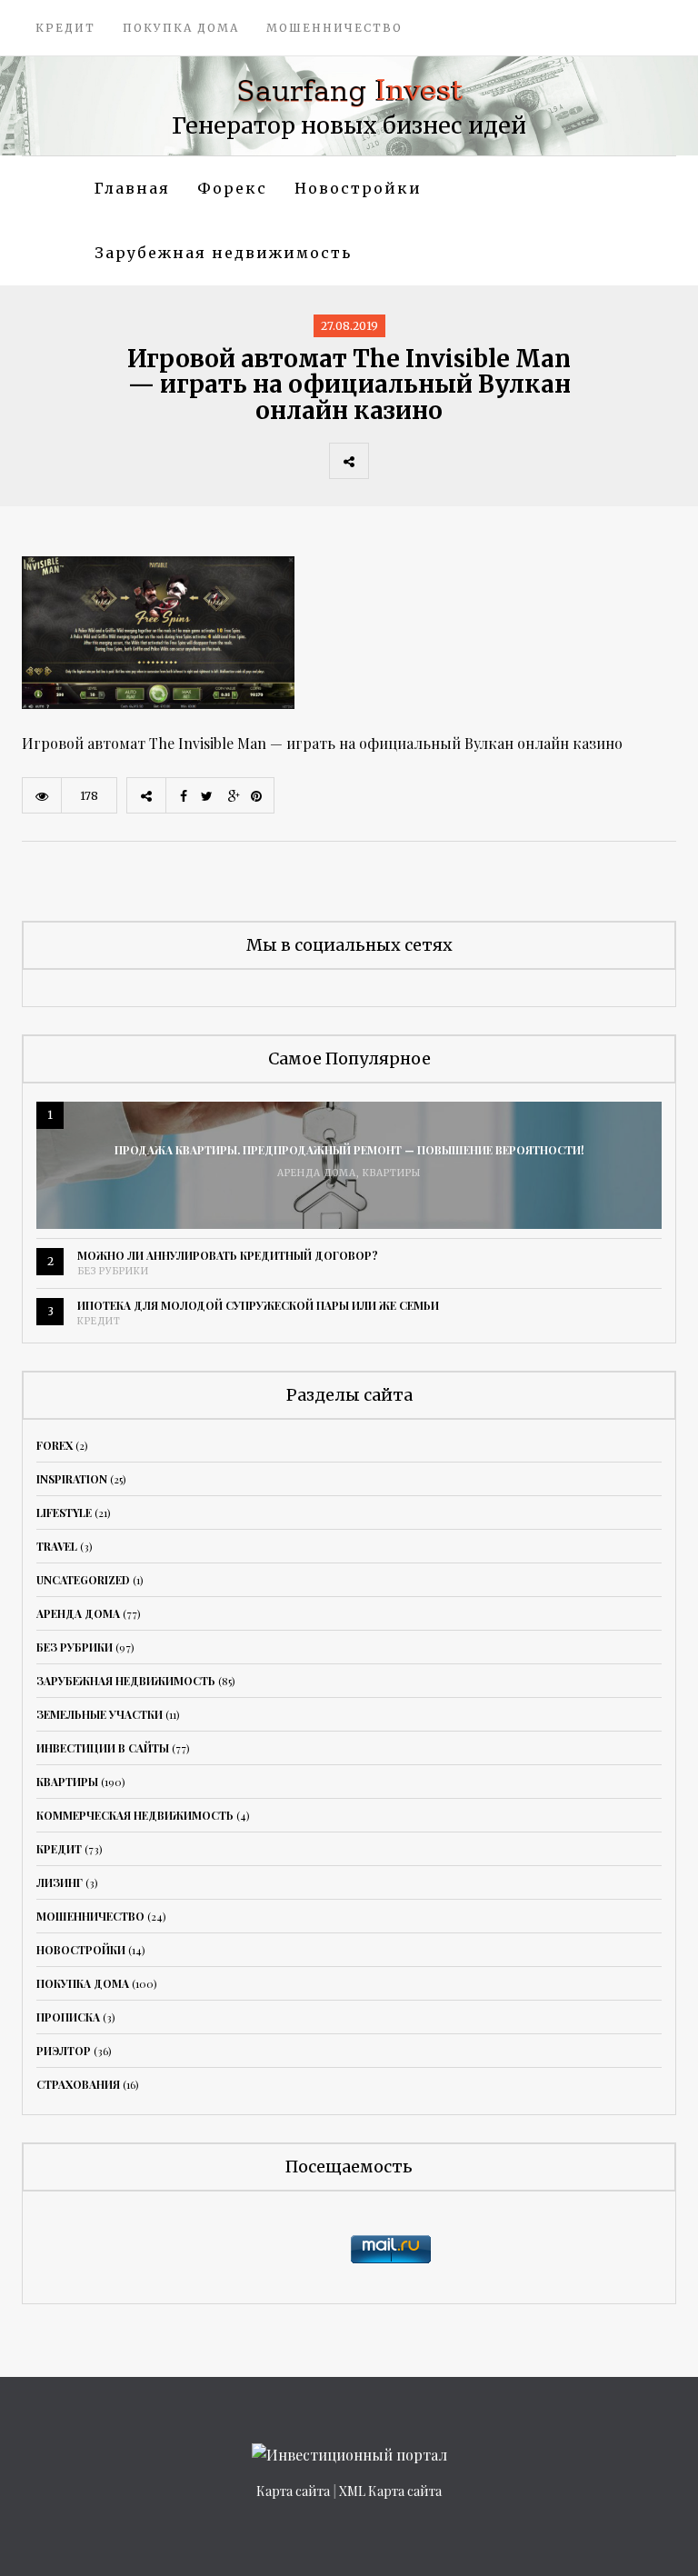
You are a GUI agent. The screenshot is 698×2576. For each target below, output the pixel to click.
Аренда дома (317, 1173)
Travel (57, 1546)
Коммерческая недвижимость (135, 1815)
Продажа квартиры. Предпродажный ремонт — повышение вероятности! (349, 1150)
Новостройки (358, 188)
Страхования (78, 2084)
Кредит (65, 28)
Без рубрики (113, 1271)
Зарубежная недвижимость (223, 253)
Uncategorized (83, 1580)
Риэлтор (64, 2051)
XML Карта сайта (390, 2491)
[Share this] (388, 461)
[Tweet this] (428, 461)
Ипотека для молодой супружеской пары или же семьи (258, 1305)
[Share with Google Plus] (468, 461)
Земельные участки (100, 1714)
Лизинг (60, 1882)
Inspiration (72, 1479)
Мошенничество (334, 28)
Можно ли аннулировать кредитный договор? (228, 1255)
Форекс (232, 188)
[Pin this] (508, 461)
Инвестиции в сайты (103, 1748)
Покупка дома (181, 28)
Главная (132, 188)
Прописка (68, 2017)
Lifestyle (64, 1513)
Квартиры (392, 1173)
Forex (55, 1445)
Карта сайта (293, 2491)
